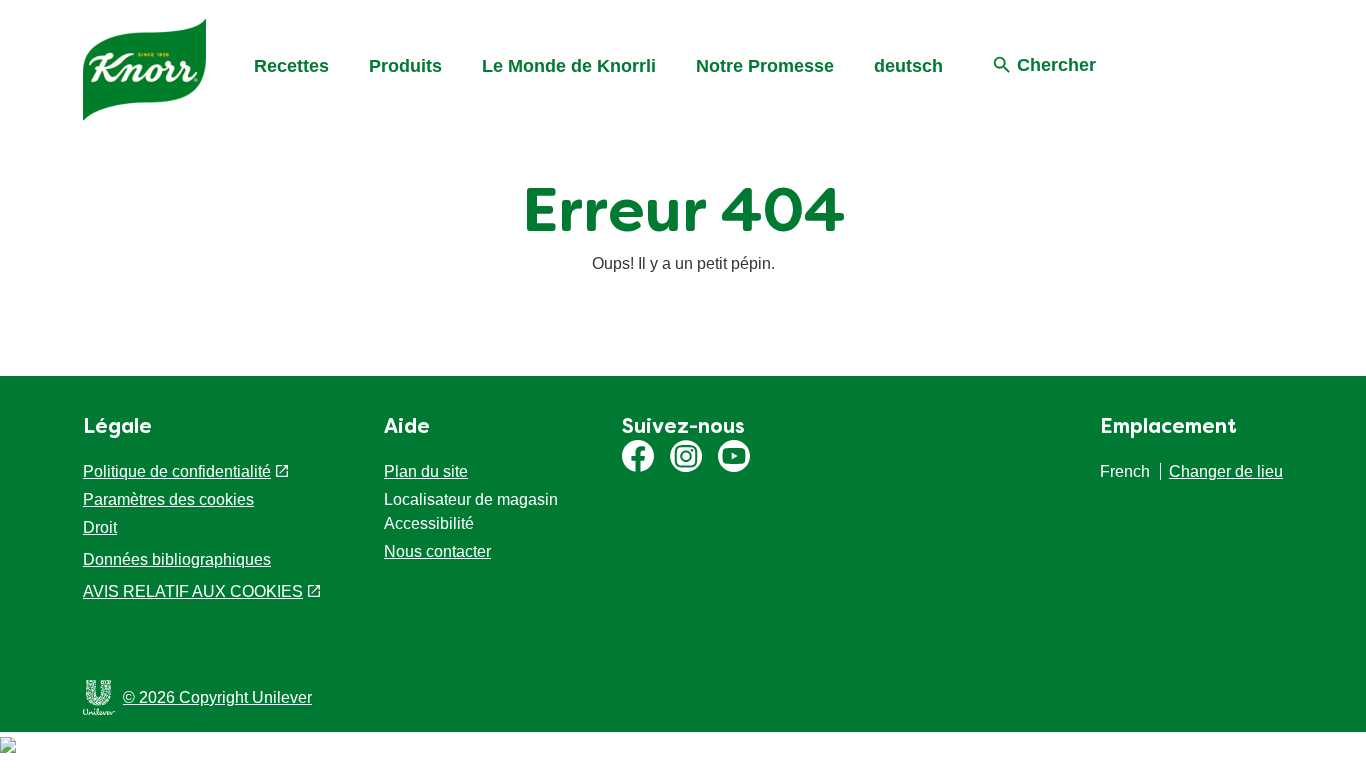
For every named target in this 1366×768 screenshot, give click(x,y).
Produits (405, 66)
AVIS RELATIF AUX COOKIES (193, 591)
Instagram (686, 456)
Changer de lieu (1226, 471)
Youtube (734, 456)
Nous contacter (437, 551)
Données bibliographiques (177, 559)
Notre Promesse (765, 66)
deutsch (908, 66)
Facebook (638, 456)
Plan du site (426, 471)
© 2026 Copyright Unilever (217, 697)
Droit (100, 527)
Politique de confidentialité (177, 471)
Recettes (291, 66)
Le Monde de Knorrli (569, 66)
